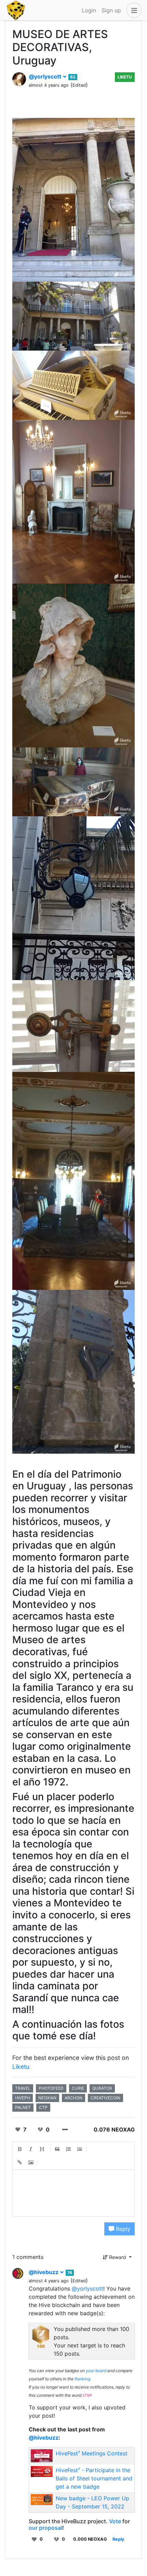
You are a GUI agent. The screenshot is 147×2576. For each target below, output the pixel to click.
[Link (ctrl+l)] (20, 2162)
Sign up (111, 10)
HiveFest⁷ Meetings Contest (92, 2453)
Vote (115, 2521)
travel (23, 2088)
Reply (122, 2229)
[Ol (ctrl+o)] (69, 2149)
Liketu (125, 77)
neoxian (47, 2098)
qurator (102, 2088)
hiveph (23, 2098)
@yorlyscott (46, 76)
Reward (118, 2257)
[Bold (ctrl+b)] (20, 2149)
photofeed (51, 2088)
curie (78, 2088)
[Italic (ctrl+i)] (31, 2149)
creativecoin (105, 2098)
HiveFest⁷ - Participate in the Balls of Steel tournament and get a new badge (94, 2478)
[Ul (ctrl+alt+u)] (80, 2149)
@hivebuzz (44, 2272)
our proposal (45, 2528)
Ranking (82, 2379)
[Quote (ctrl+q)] (57, 2149)
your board (96, 2371)
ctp (43, 2107)
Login (89, 10)
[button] (133, 10)
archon (73, 2098)
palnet (23, 2107)
